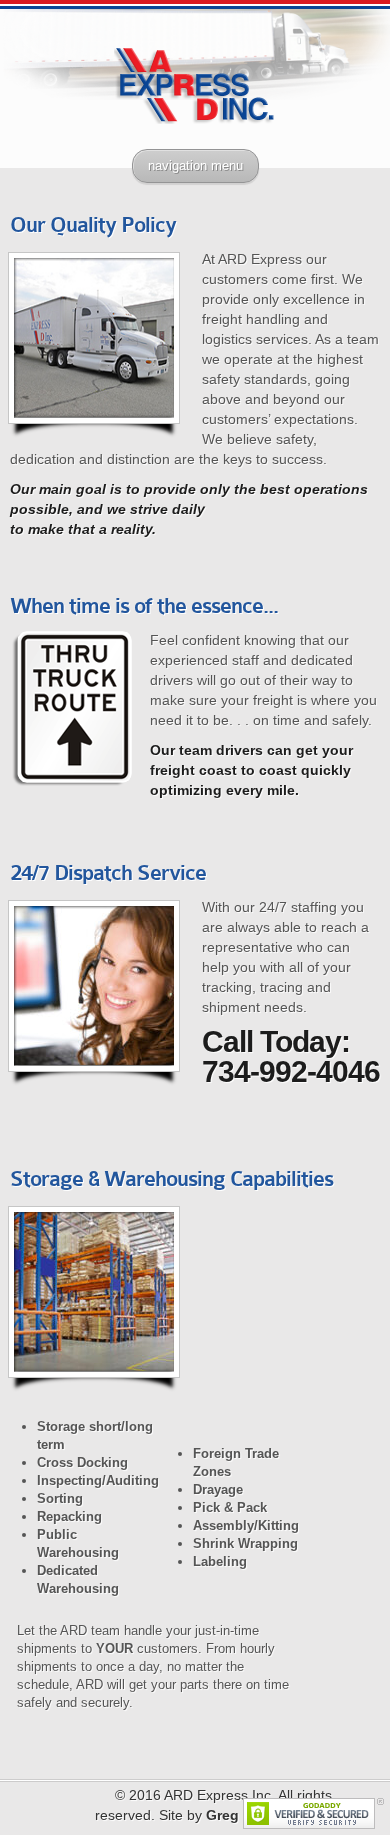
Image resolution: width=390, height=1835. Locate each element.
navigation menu (195, 165)
